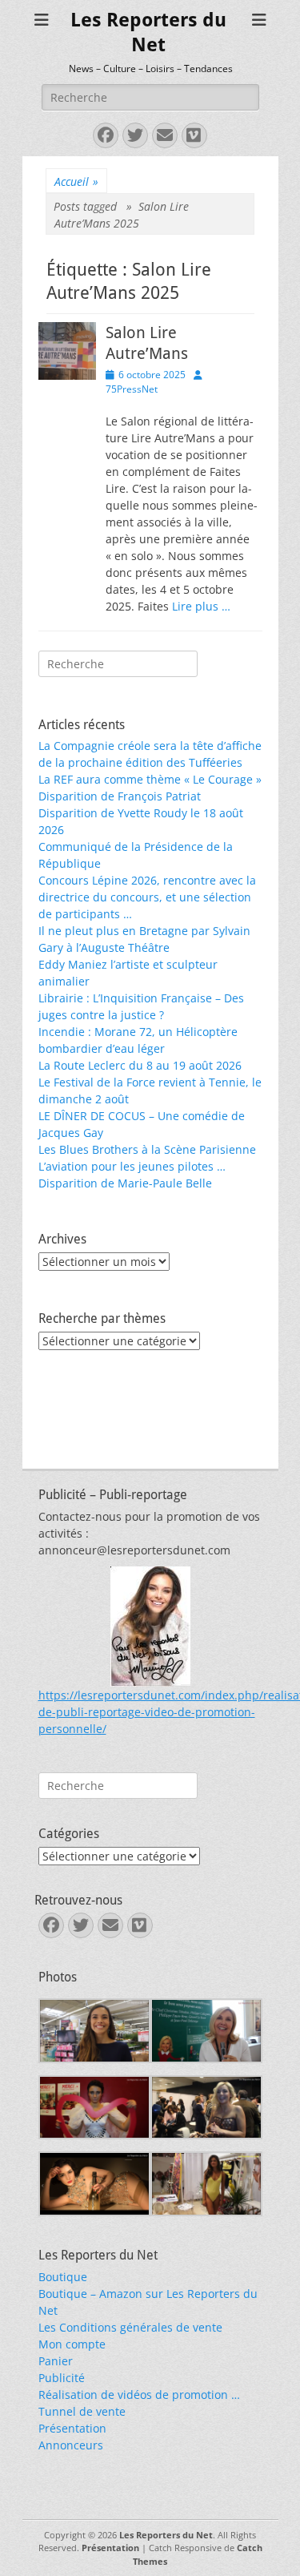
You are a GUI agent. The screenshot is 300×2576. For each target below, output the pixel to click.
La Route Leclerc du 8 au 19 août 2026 (140, 1065)
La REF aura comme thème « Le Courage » (150, 779)
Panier (56, 2361)
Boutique (63, 2277)
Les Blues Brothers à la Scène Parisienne (147, 1149)
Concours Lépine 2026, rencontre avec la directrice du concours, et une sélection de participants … (147, 897)
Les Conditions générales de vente (130, 2327)
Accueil (76, 181)
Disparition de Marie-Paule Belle (125, 1183)
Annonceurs (71, 2445)
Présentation (72, 2428)
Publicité (62, 2378)
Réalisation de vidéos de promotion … (139, 2395)
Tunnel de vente (82, 2411)
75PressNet (132, 389)
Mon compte (72, 2344)
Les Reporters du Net (166, 2535)
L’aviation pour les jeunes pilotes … (132, 1166)
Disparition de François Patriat (120, 796)
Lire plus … (201, 606)
